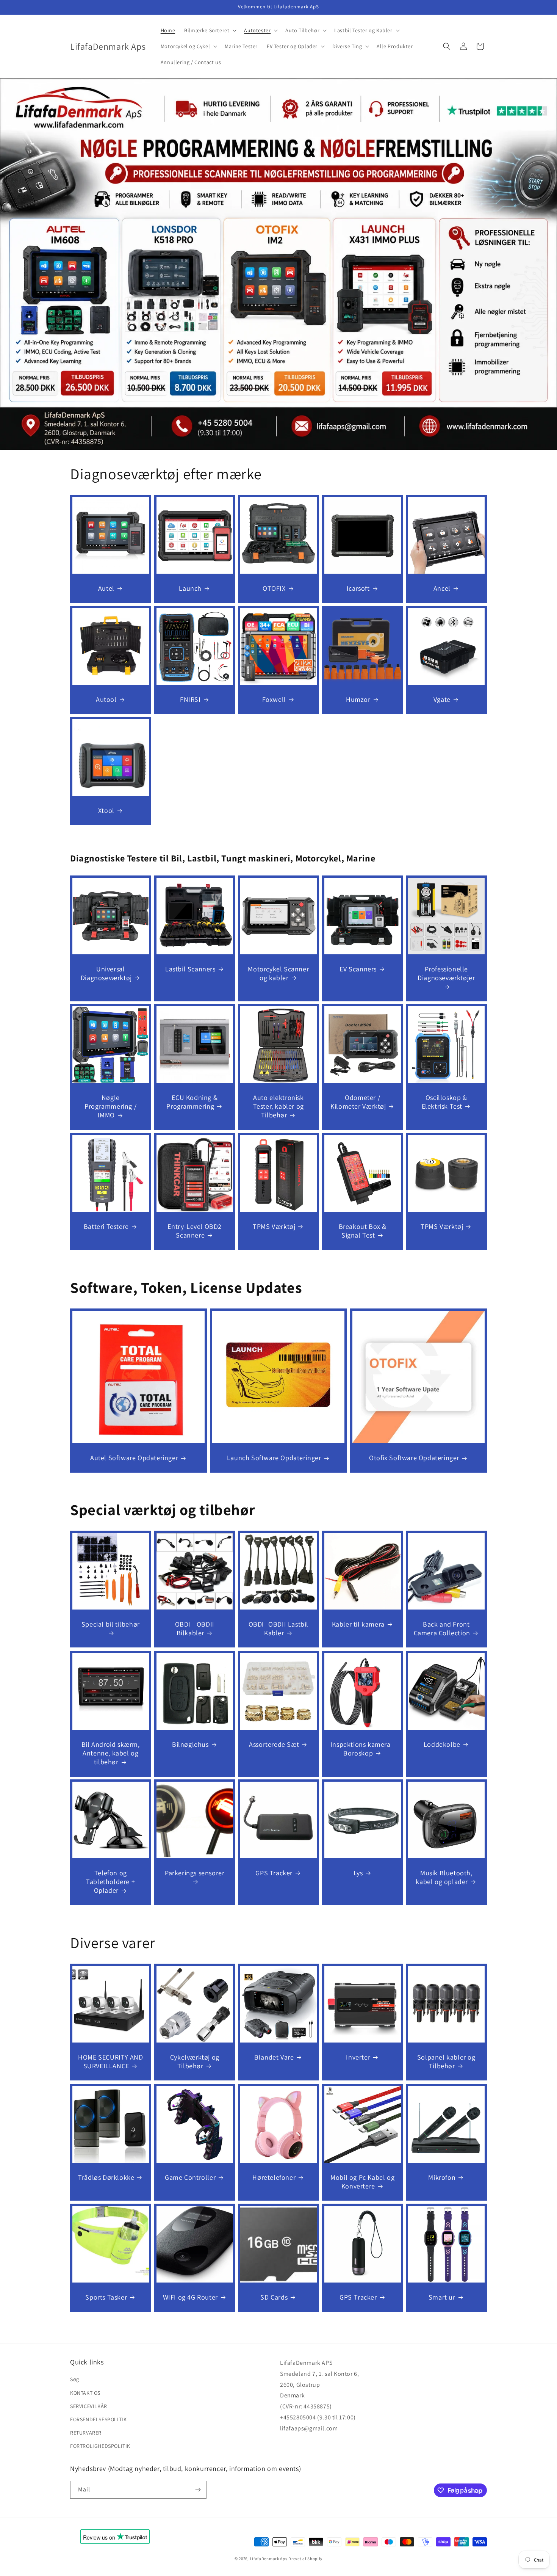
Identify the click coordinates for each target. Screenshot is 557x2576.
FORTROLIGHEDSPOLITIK (100, 2446)
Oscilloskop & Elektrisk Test (444, 1102)
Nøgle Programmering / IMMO (110, 1106)
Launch (190, 588)
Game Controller (190, 2177)
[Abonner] (198, 2490)
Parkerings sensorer (195, 1873)
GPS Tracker (274, 1873)
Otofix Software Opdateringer (414, 1458)
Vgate (442, 699)
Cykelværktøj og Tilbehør (194, 2061)
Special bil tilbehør (111, 1624)
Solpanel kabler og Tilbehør (446, 2061)
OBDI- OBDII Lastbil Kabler (278, 1628)
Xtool (106, 810)
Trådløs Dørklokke (106, 2177)
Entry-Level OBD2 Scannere (195, 1231)
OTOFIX (274, 588)
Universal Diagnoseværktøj (106, 973)
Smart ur (442, 2297)
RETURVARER (86, 2433)
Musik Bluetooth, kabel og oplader (444, 1877)
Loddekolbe (442, 1744)
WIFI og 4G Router (190, 2297)
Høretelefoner (274, 2177)
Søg (75, 2379)
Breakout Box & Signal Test (362, 1231)
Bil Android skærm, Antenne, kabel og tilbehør (111, 1753)
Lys (358, 1873)
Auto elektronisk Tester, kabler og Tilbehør (278, 1106)
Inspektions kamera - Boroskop (363, 1748)
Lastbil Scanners (190, 969)
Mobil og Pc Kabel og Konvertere (362, 2181)
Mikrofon (442, 2177)
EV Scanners (358, 969)
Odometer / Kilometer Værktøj (358, 1102)
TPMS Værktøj (274, 1226)
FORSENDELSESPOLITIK (98, 2419)
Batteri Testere (106, 1226)
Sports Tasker (106, 2297)
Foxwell (274, 699)
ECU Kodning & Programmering (192, 1102)
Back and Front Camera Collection (442, 1628)
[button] (210, 30)
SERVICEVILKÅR (89, 2406)
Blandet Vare (274, 2057)
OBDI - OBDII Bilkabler (194, 1628)
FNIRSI (190, 699)
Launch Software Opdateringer (274, 1458)
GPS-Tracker (358, 2297)
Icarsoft (358, 588)
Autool (106, 699)
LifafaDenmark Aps (269, 2559)
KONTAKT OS (85, 2393)
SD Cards (274, 2297)
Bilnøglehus (190, 1744)
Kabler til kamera (358, 1624)
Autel (106, 588)
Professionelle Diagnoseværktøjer (447, 973)
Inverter (358, 2057)
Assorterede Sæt (274, 1744)
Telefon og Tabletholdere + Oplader (110, 1882)
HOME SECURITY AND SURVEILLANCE (110, 2061)
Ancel (442, 588)
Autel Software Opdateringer (134, 1458)
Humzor (358, 699)
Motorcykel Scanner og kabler (279, 973)
